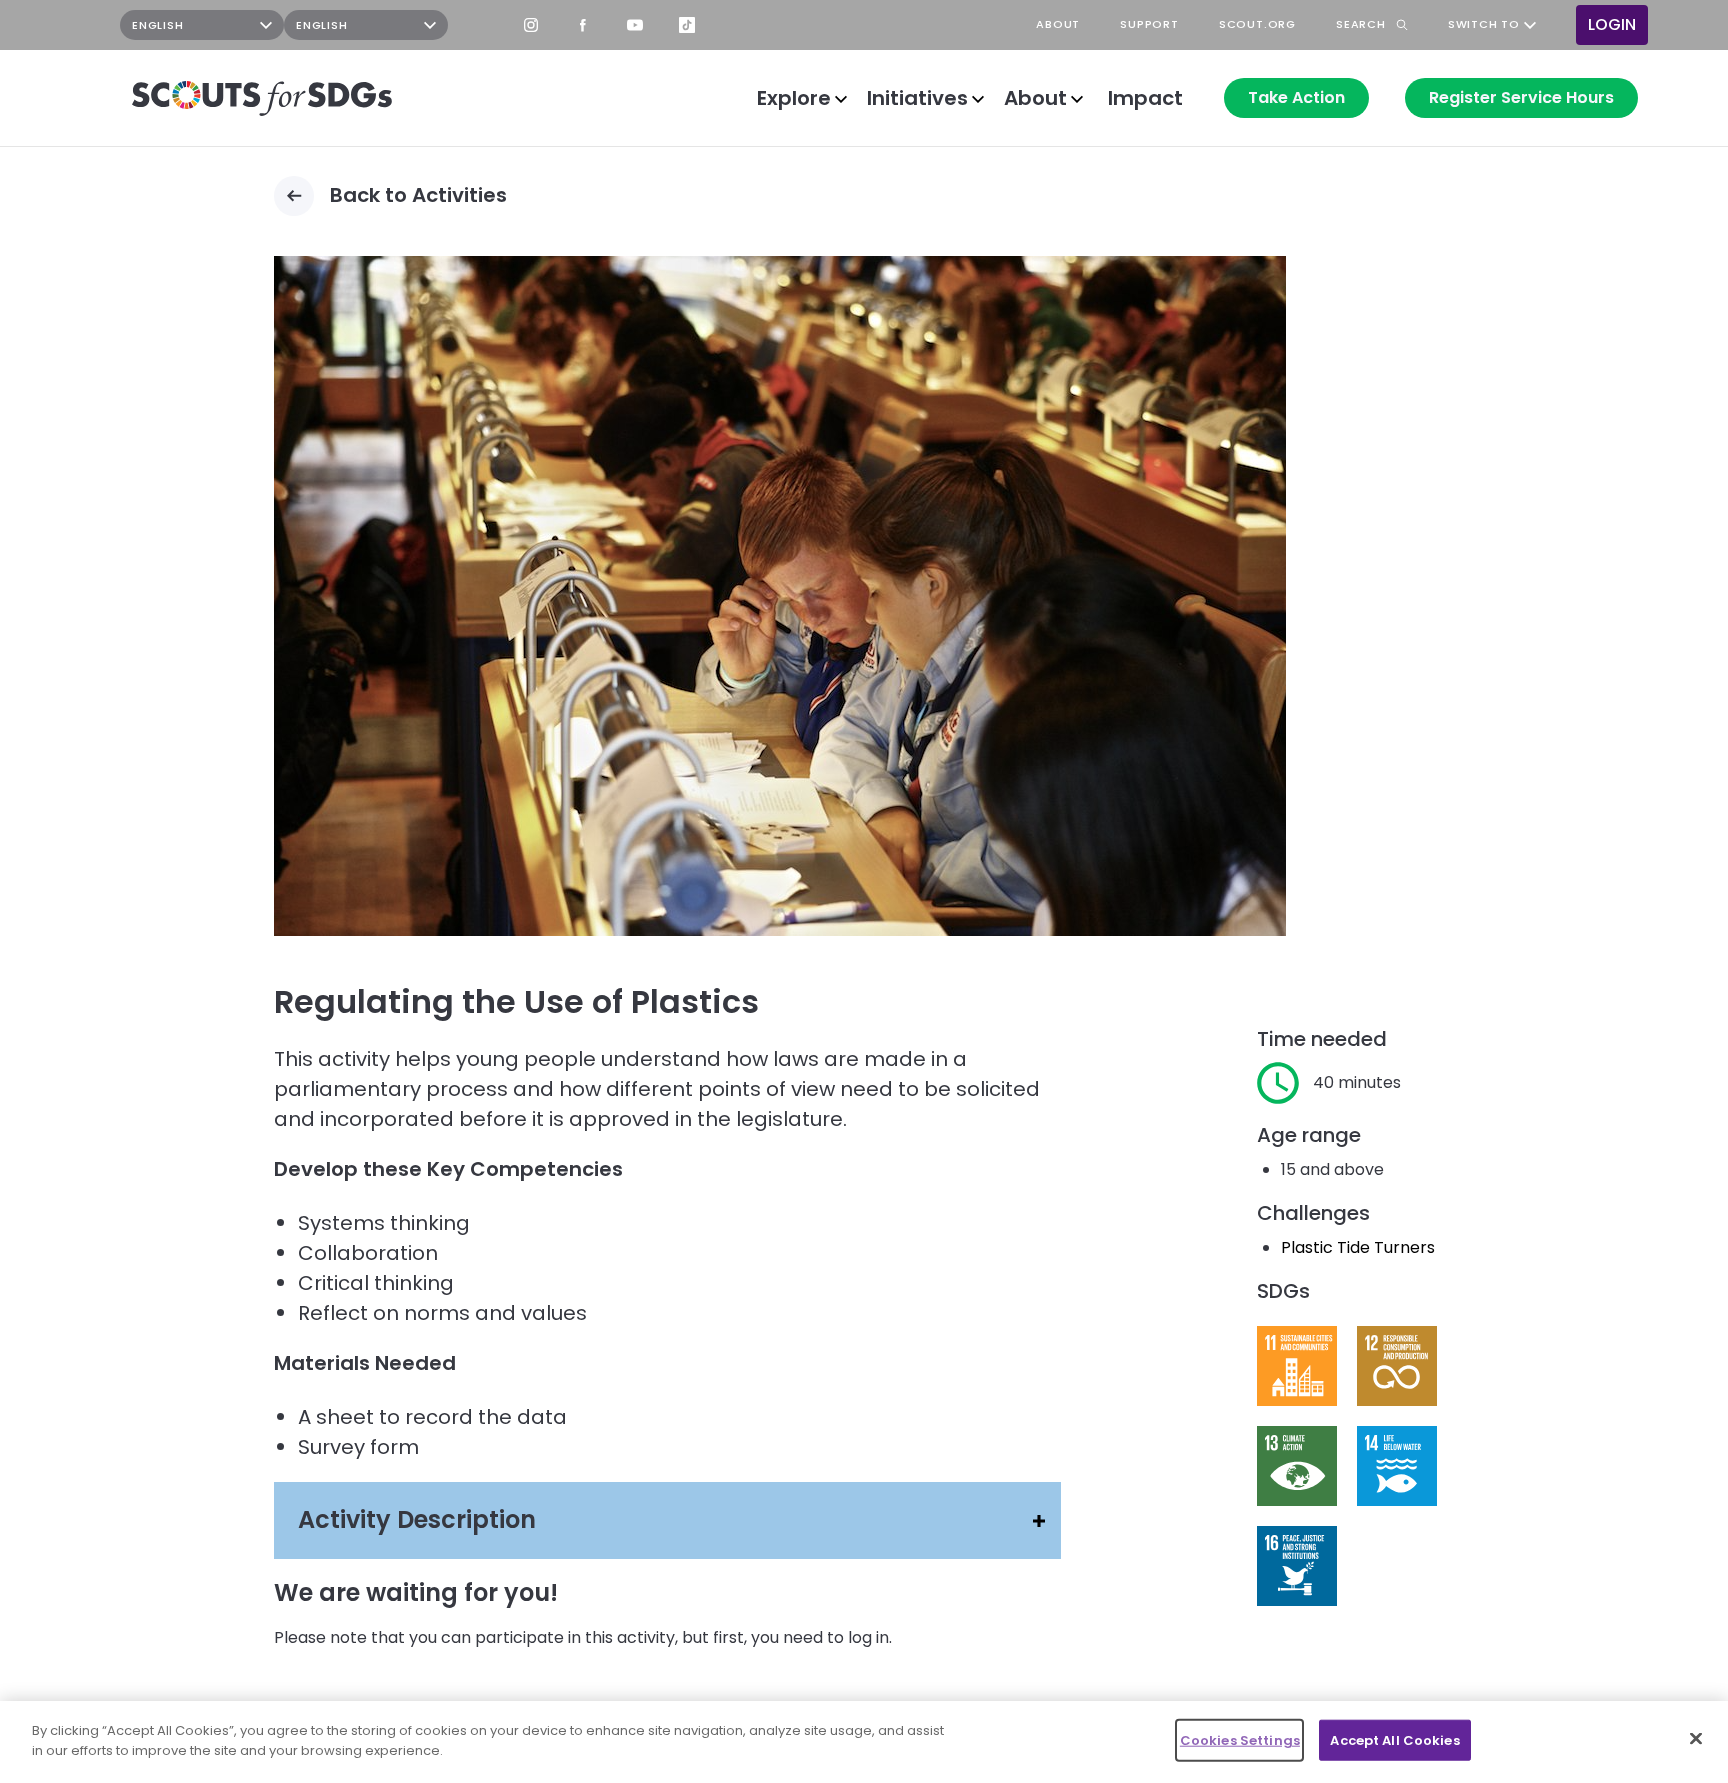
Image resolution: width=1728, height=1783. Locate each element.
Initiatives (917, 98)
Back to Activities (418, 195)
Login (1612, 24)
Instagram (531, 25)
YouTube (635, 25)
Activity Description (417, 1519)
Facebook (583, 25)
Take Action (1296, 97)
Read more (1297, 1366)
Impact (1145, 98)
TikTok (687, 25)
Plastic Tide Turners (1358, 1247)
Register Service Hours (1521, 97)
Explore (794, 98)
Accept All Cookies (1394, 1740)
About (1035, 98)
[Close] (1696, 1738)
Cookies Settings (1240, 1740)
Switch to (1484, 25)
